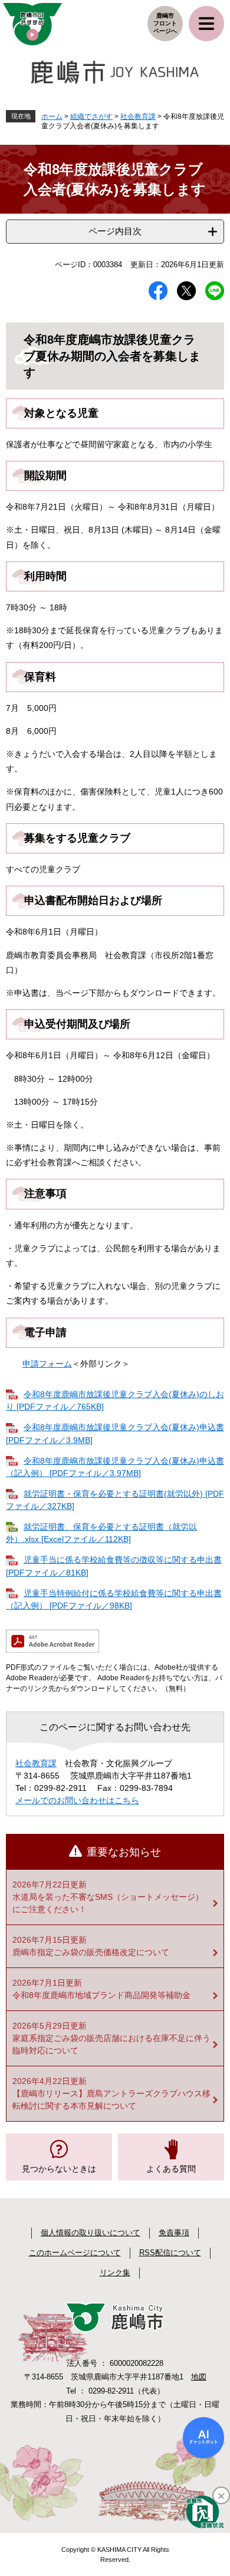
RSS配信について (170, 2253)
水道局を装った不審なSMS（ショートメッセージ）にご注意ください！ (108, 1903)
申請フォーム (47, 1364)
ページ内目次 (115, 231)
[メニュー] (206, 24)
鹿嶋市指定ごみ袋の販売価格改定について (91, 1952)
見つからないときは (59, 2169)
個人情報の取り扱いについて (91, 2233)
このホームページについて (75, 2253)
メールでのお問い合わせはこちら (77, 1800)
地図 (199, 2377)
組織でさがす (91, 117)
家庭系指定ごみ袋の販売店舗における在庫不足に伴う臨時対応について (111, 2044)
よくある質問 (171, 2169)
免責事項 (174, 2233)
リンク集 (115, 2273)
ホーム (52, 117)
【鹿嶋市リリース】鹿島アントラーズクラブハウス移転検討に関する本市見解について (111, 2100)
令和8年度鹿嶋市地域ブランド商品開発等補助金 (101, 1995)
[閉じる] (221, 2495)
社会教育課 (138, 117)
